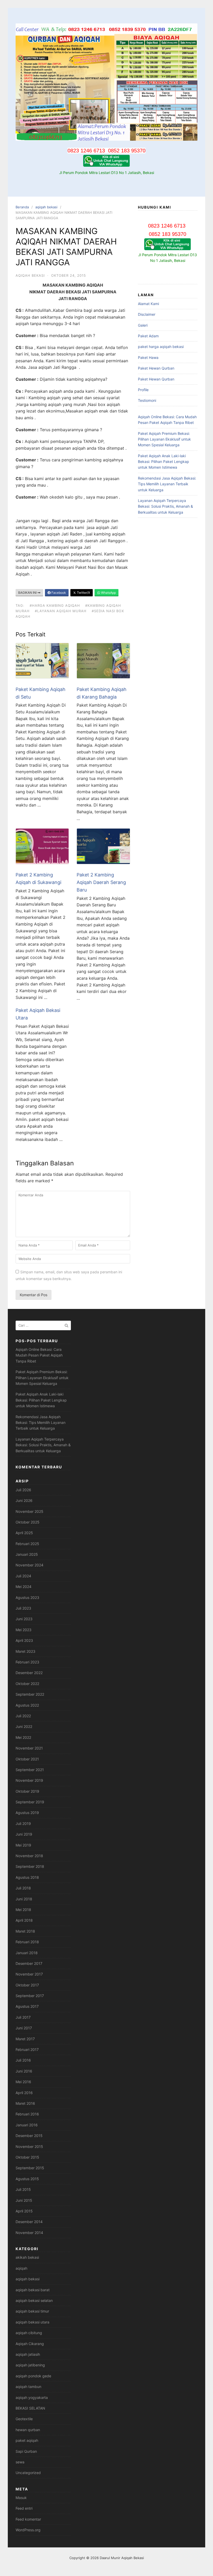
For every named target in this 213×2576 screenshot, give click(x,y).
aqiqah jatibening (30, 2365)
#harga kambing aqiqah (55, 605)
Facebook (58, 593)
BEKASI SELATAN (30, 2408)
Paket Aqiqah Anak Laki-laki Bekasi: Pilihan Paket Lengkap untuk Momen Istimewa (164, 462)
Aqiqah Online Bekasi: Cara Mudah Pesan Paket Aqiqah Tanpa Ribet (39, 1355)
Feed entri (24, 2508)
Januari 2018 (27, 1953)
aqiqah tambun (28, 2387)
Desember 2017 (29, 1963)
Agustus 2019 (27, 1813)
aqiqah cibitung (29, 2333)
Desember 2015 (29, 2136)
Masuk (21, 2498)
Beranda (22, 207)
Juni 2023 (24, 1619)
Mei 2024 (24, 1587)
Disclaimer (147, 314)
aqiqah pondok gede (33, 2376)
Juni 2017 (24, 2028)
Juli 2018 (23, 1888)
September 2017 (30, 1996)
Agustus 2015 (27, 2179)
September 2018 (30, 1866)
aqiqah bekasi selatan (34, 2300)
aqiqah (21, 2268)
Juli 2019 (23, 1823)
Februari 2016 (27, 2114)
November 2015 (29, 2146)
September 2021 (30, 1770)
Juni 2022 (24, 1726)
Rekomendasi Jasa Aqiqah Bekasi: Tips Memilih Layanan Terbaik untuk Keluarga (167, 484)
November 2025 (29, 1511)
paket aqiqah (27, 2440)
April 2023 (24, 1640)
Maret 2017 (25, 2039)
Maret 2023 (25, 1651)
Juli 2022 (23, 1716)
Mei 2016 (23, 2082)
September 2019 (30, 1802)
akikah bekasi (27, 2257)
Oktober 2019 (27, 1791)
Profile (143, 390)
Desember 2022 (29, 1673)
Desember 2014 (29, 2222)
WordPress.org (28, 2530)
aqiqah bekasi (46, 207)
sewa (20, 2462)
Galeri (143, 325)
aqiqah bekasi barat (33, 2290)
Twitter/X (83, 593)
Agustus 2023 (27, 1597)
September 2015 (30, 2168)
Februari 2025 (27, 1544)
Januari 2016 (27, 2125)
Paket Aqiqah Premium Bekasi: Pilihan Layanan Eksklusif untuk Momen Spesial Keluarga (164, 439)
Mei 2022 (23, 1737)
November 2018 (29, 1856)
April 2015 (24, 2211)
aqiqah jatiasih (28, 2354)
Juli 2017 (23, 2017)
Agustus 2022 (27, 1705)
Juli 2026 (23, 1490)
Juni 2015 (24, 2200)
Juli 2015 (23, 2189)
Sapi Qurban (26, 2451)
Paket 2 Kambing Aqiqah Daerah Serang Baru (101, 882)
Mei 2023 (24, 1630)
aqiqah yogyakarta (32, 2397)
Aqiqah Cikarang (30, 2344)
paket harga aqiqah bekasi (161, 347)
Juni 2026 (24, 1500)
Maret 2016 (25, 2103)
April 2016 (24, 2093)
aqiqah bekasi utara (32, 2322)
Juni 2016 (24, 2071)
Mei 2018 (23, 1910)
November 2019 (29, 1780)
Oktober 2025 (28, 1522)
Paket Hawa (148, 357)
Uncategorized (28, 2473)
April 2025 (24, 1533)
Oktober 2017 (27, 1985)
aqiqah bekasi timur (32, 2311)
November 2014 (29, 2233)
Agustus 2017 (27, 2006)
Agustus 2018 (27, 1877)
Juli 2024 (23, 1576)
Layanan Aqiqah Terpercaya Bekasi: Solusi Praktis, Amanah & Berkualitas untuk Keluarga (165, 506)
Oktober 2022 (27, 1684)
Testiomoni (147, 400)
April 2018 (24, 1920)
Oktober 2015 (27, 2157)
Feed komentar (28, 2519)
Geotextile (24, 2419)
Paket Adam (148, 336)
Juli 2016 (23, 2060)
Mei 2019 (23, 1845)
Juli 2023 (23, 1608)
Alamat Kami (148, 304)
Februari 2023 (27, 1662)
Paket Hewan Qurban (156, 368)
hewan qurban (28, 2430)
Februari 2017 (27, 2049)
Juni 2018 (24, 1899)
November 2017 (29, 1974)
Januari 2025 (27, 1554)
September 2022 (30, 1694)
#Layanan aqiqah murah (61, 611)
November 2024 (29, 1565)
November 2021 (29, 1748)
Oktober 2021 (27, 1759)
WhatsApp (108, 593)
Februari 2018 (27, 1942)
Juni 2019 (24, 1834)
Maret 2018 (25, 1931)
